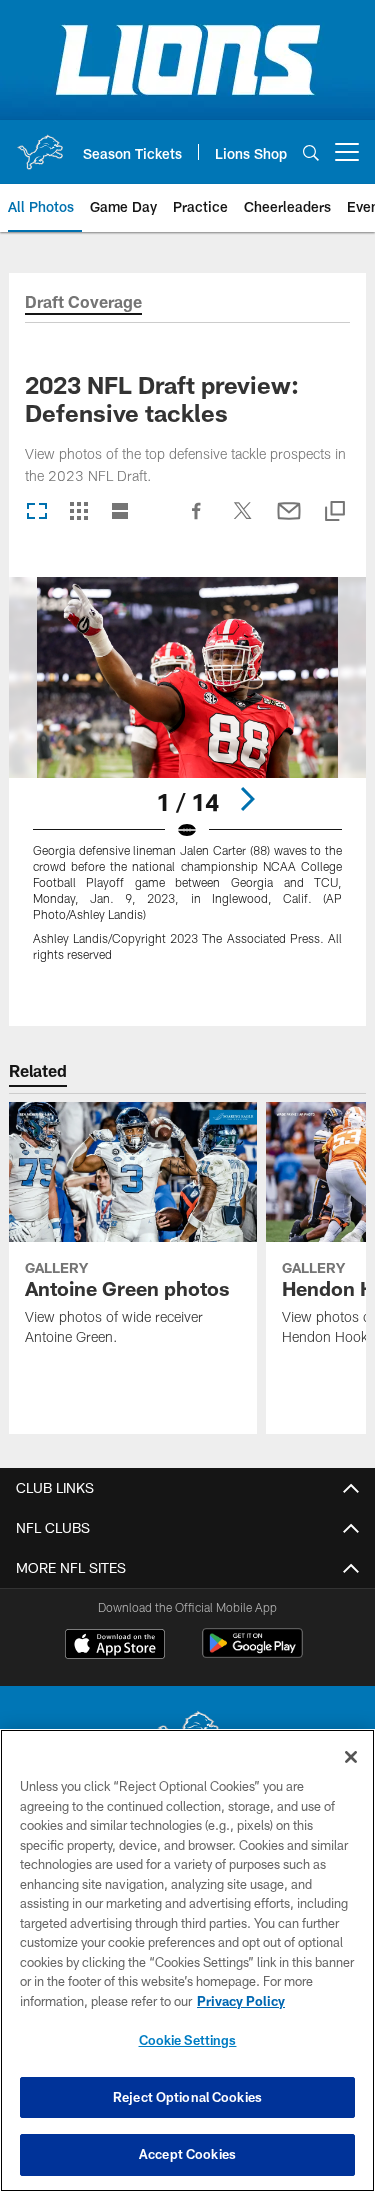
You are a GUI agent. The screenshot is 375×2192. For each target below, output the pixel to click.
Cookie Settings (188, 2040)
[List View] (120, 512)
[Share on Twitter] (243, 521)
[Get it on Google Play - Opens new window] (252, 1653)
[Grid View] (78, 512)
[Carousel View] (37, 512)
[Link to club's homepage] (40, 144)
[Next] (247, 799)
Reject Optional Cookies (187, 2097)
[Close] (351, 1757)
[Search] (311, 152)
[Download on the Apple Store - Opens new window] (115, 1646)
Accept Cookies (187, 2154)
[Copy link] (335, 512)
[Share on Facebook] (197, 521)
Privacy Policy (241, 2001)
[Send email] (289, 521)
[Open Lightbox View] (187, 781)
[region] (187, 1960)
